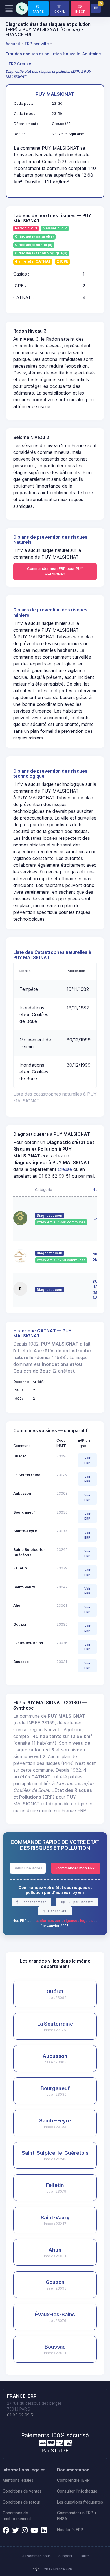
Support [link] (65, 2556)
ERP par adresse (33, 1902)
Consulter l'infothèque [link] (77, 2491)
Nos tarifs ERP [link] (70, 2530)
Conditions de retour (21, 2502)
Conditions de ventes (22, 2491)
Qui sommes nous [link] (36, 2556)
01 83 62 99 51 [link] (21, 2415)
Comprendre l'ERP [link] (73, 2480)
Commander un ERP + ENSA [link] (77, 2516)
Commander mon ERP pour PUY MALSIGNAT (55, 571)
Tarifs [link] (85, 2556)
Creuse (65, 1169)
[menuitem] (14, 44)
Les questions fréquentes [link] (80, 2502)
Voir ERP (87, 1460)
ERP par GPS (57, 1911)
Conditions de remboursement (17, 2516)
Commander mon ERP (76, 1868)
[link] (38, 8)
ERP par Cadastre (80, 1902)
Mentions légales (18, 2480)
